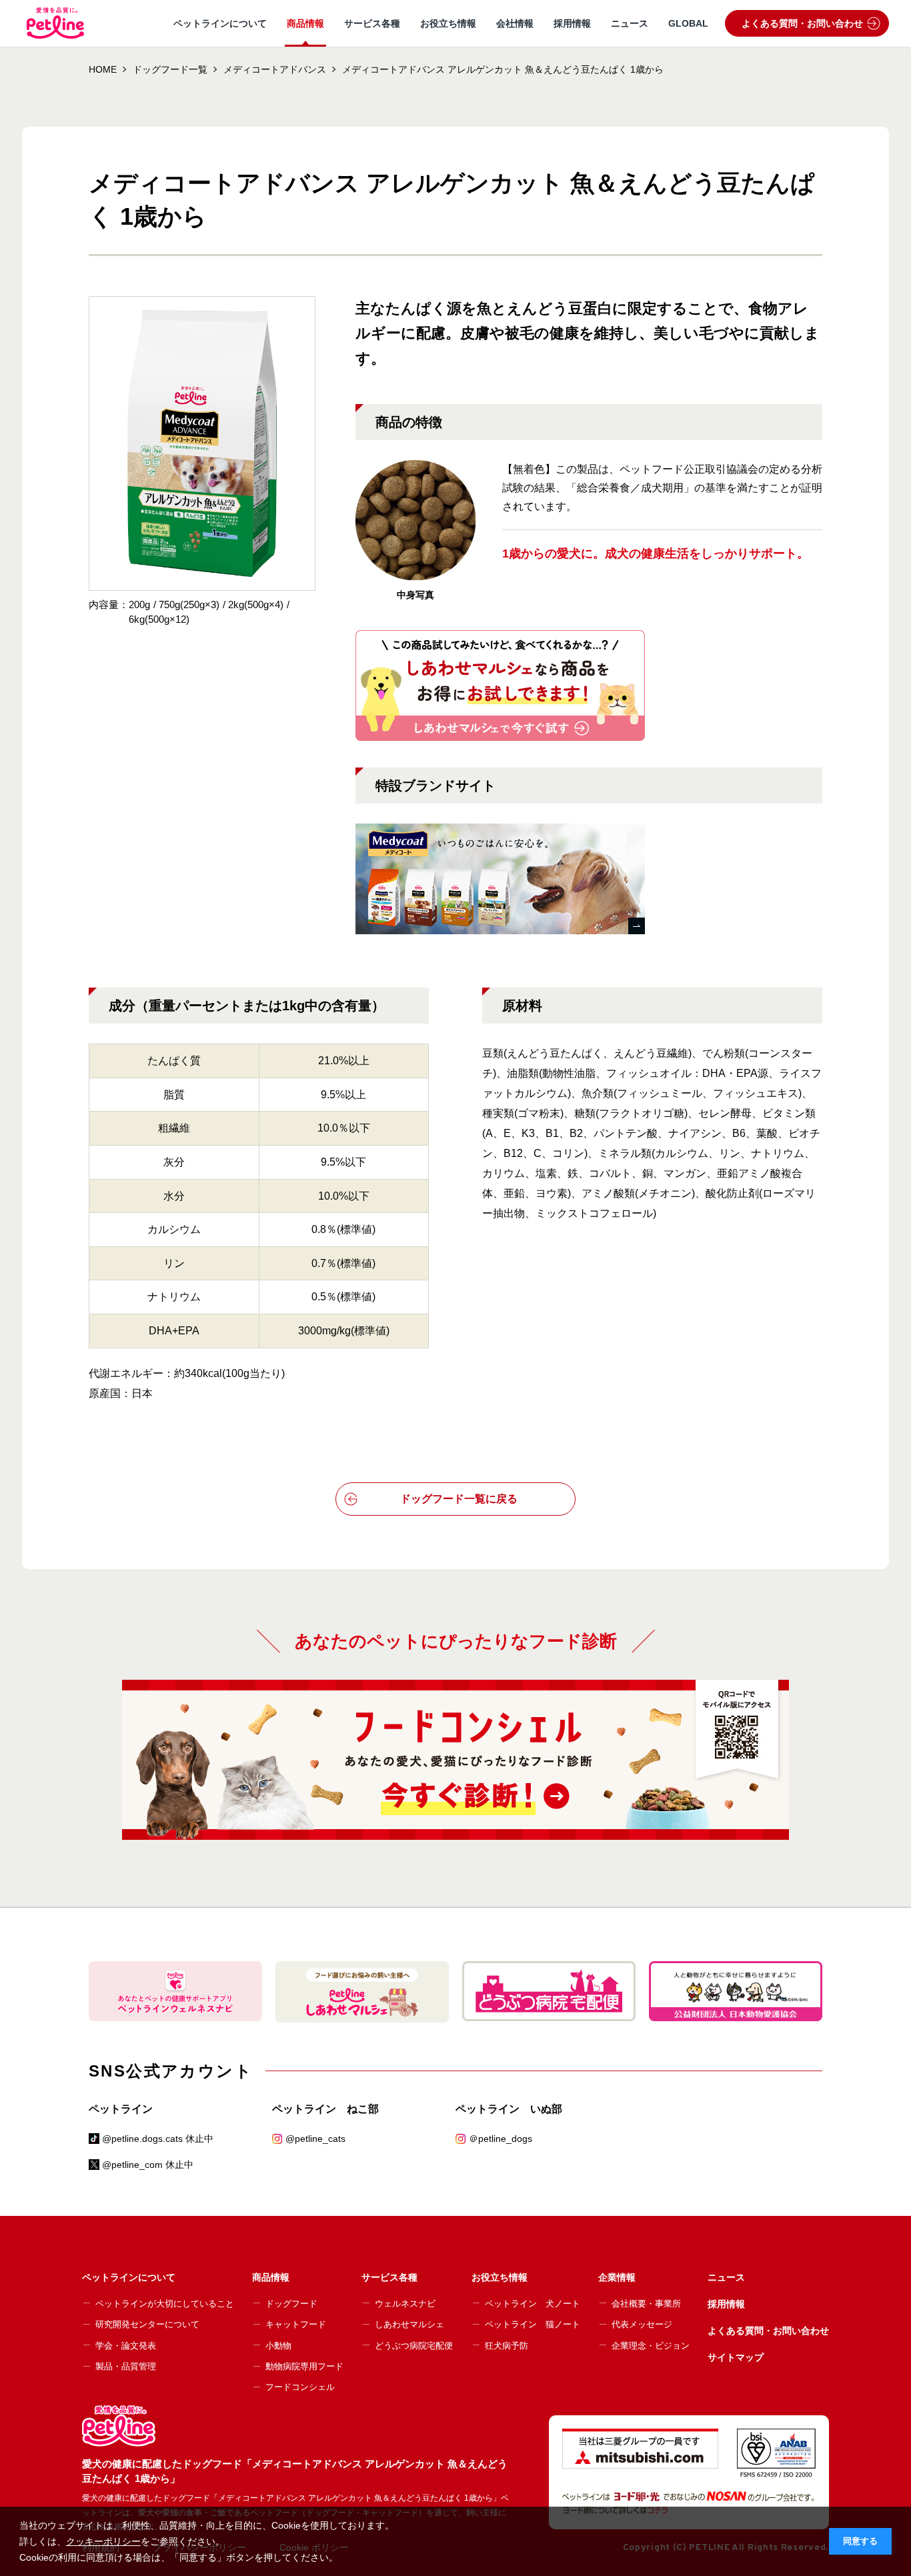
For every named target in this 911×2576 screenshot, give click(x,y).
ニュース (630, 23)
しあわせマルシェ (409, 2324)
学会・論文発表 (126, 2346)
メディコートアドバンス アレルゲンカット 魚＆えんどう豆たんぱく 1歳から (503, 69)
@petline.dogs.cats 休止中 (158, 2139)
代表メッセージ (642, 2324)
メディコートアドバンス (275, 69)
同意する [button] (860, 2541)
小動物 (278, 2346)
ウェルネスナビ (405, 2304)
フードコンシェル (300, 2387)
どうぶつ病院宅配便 (414, 2346)
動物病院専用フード (304, 2366)
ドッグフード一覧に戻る (459, 1499)
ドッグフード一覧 (170, 69)
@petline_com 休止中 (148, 2165)
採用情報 (572, 23)
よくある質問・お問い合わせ (802, 23)
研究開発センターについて (147, 2324)
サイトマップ (736, 2357)
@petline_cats (315, 2139)
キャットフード (296, 2324)
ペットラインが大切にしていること (165, 2304)
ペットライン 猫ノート (533, 2324)
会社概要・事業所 (646, 2304)
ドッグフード (291, 2304)
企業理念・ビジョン (651, 2346)
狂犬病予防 (507, 2346)
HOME (103, 69)
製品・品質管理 (126, 2366)
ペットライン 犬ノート (533, 2304)
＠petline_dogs (501, 2139)
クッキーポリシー (103, 2541)
